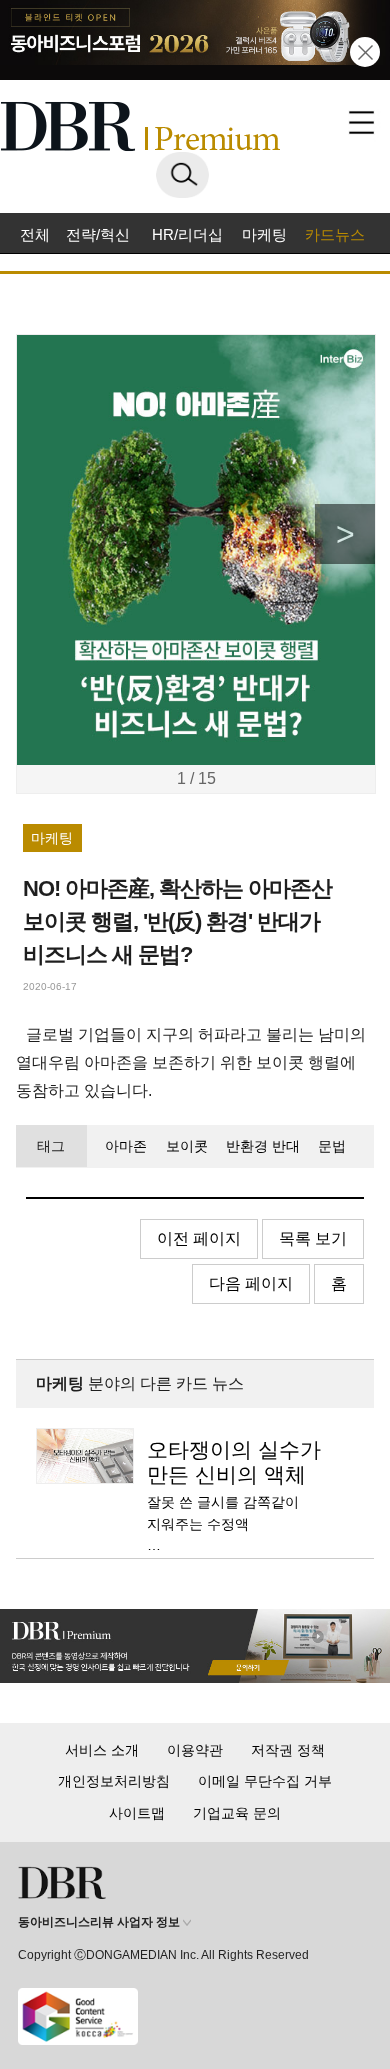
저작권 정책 (288, 1750)
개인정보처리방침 (114, 1781)
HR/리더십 (187, 234)
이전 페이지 (199, 1238)
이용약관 (195, 1750)
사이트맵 (137, 1813)
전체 (35, 234)
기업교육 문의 (237, 1813)
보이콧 (186, 1146)
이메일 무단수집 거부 (265, 1781)
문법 (332, 1146)
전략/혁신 (98, 234)
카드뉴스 (335, 234)
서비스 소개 (102, 1750)
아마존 (126, 1146)
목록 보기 (313, 1238)
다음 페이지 (251, 1283)
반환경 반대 (263, 1146)
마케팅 (264, 234)
